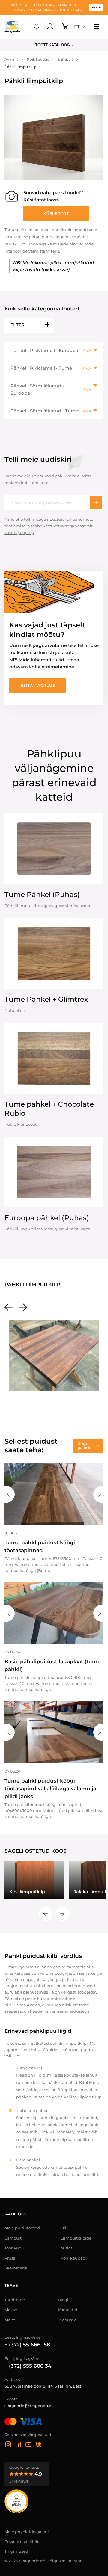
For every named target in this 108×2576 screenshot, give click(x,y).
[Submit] (96, 502)
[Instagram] (8, 2445)
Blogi (63, 2300)
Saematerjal (16, 2268)
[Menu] (96, 27)
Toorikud (13, 2248)
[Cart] (65, 27)
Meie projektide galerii (27, 2532)
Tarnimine (15, 2300)
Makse (11, 2310)
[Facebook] (18, 2445)
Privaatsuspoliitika (23, 2542)
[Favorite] (37, 27)
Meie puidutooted (22, 2228)
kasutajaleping (19, 532)
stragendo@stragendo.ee (29, 2406)
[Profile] (50, 27)
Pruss (10, 2258)
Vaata (96, 7)
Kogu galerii (84, 1445)
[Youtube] (28, 2445)
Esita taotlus (38, 685)
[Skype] (39, 2445)
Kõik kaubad (73, 2258)
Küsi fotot (56, 214)
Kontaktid (68, 2310)
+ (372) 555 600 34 (28, 2366)
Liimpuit (13, 2238)
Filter (17, 325)
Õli (63, 2228)
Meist (10, 2320)
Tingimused (16, 2551)
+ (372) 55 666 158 (27, 2345)
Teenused (67, 2320)
